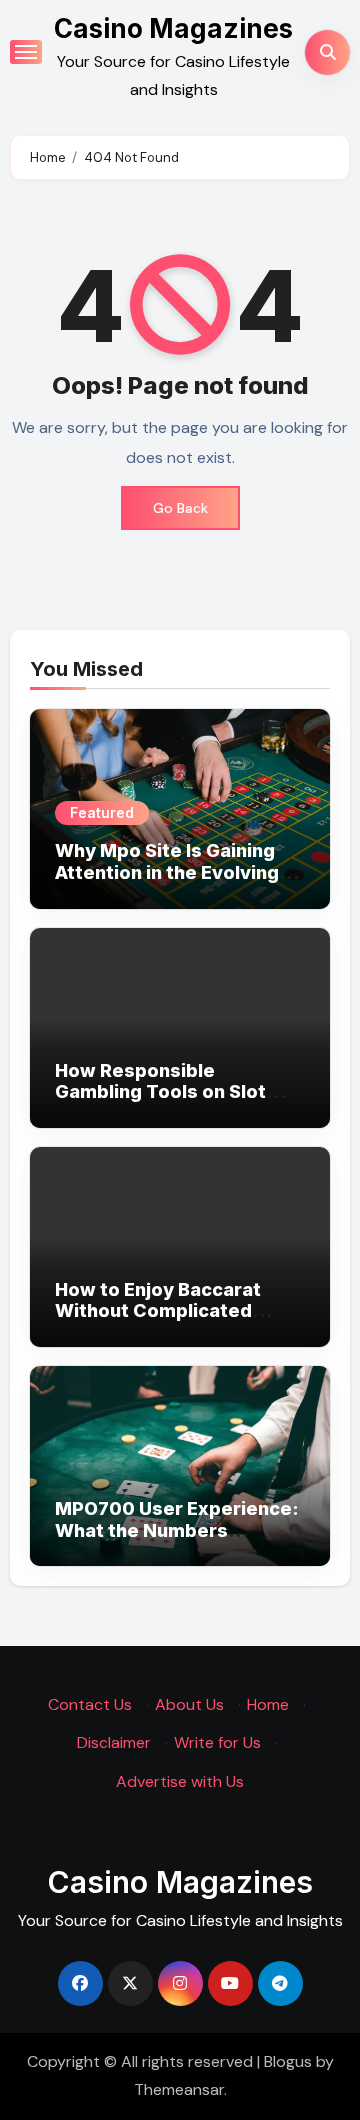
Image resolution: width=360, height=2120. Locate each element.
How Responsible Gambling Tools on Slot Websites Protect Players (174, 1092)
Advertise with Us (180, 1781)
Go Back (180, 508)
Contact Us (90, 1704)
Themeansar (179, 2089)
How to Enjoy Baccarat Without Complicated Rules (158, 1311)
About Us (189, 1704)
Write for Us (217, 1743)
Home (268, 1704)
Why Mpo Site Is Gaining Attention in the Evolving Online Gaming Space (167, 872)
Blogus (288, 2061)
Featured (102, 812)
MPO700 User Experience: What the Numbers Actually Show (177, 1530)
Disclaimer (114, 1743)
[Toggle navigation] (26, 52)
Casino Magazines (173, 28)
